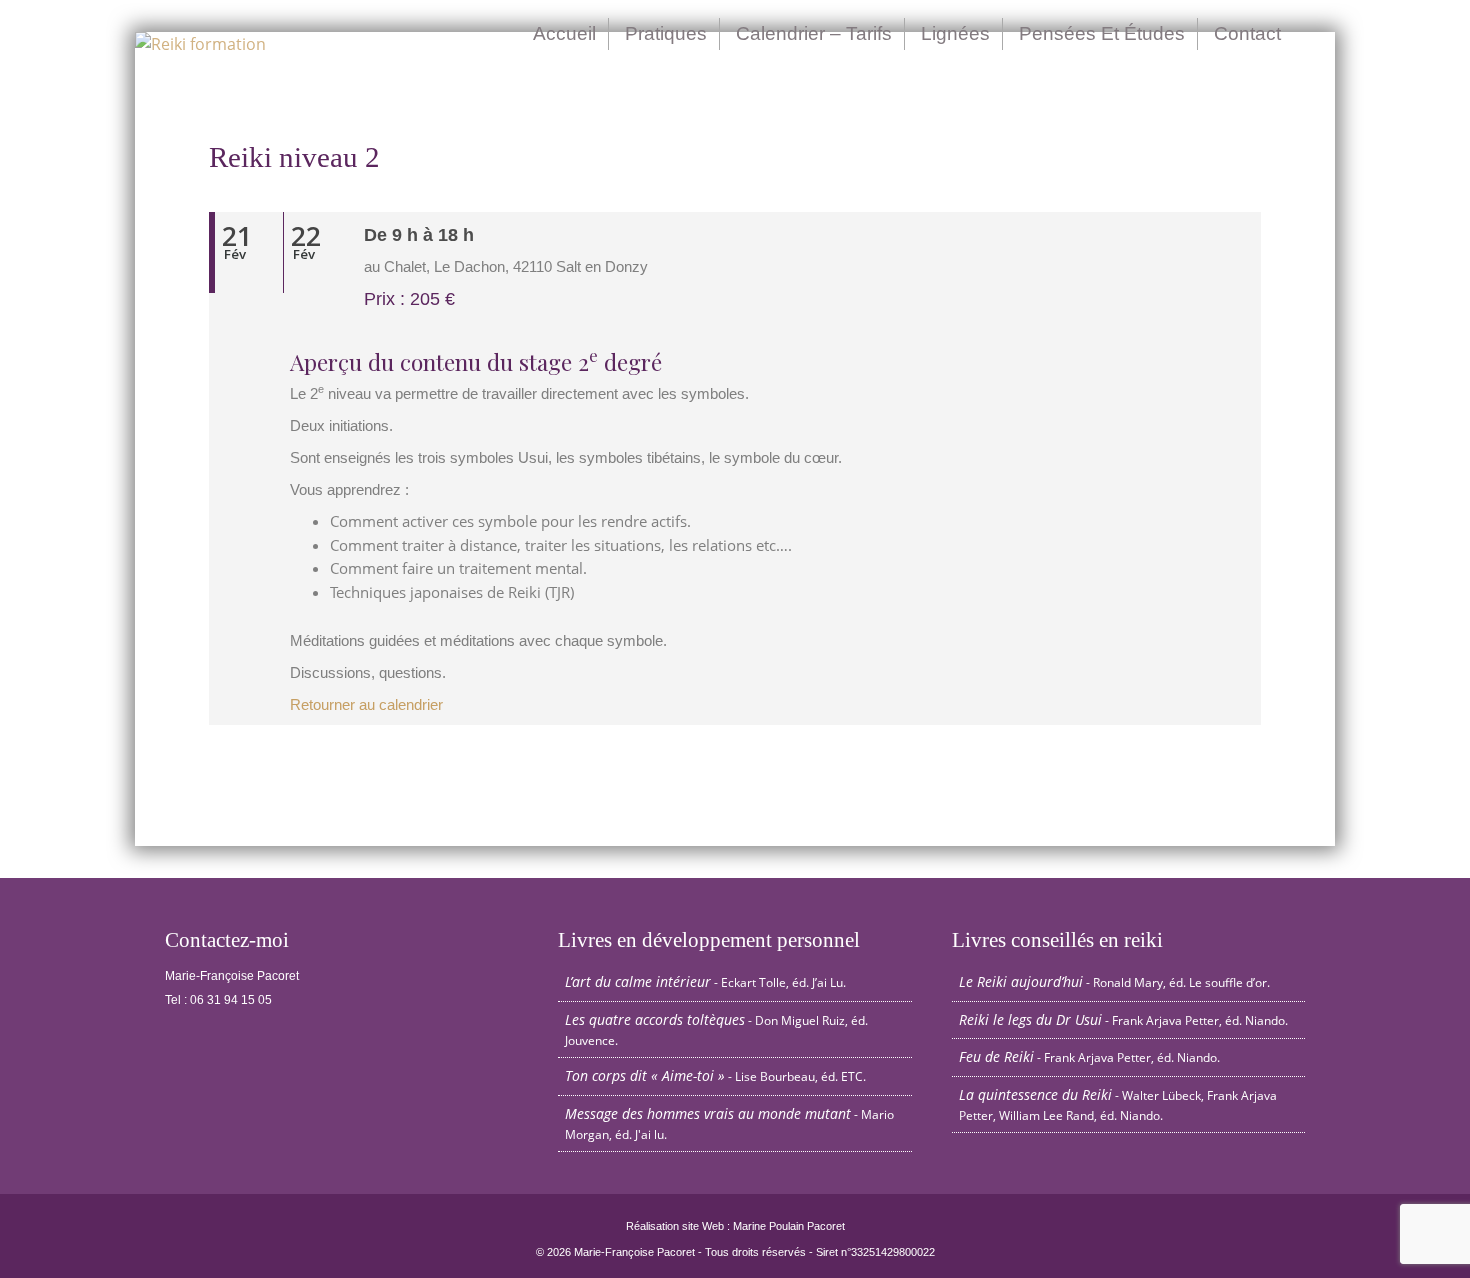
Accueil (564, 33)
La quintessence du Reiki (1035, 1094)
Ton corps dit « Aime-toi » (645, 1075)
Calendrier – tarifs (814, 33)
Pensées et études (1102, 33)
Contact (1247, 33)
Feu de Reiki (996, 1056)
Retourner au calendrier (366, 705)
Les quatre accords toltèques (655, 1019)
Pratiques (666, 33)
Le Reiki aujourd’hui (1021, 981)
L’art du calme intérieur (638, 981)
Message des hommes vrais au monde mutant (708, 1113)
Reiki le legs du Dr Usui (1030, 1019)
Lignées (955, 33)
